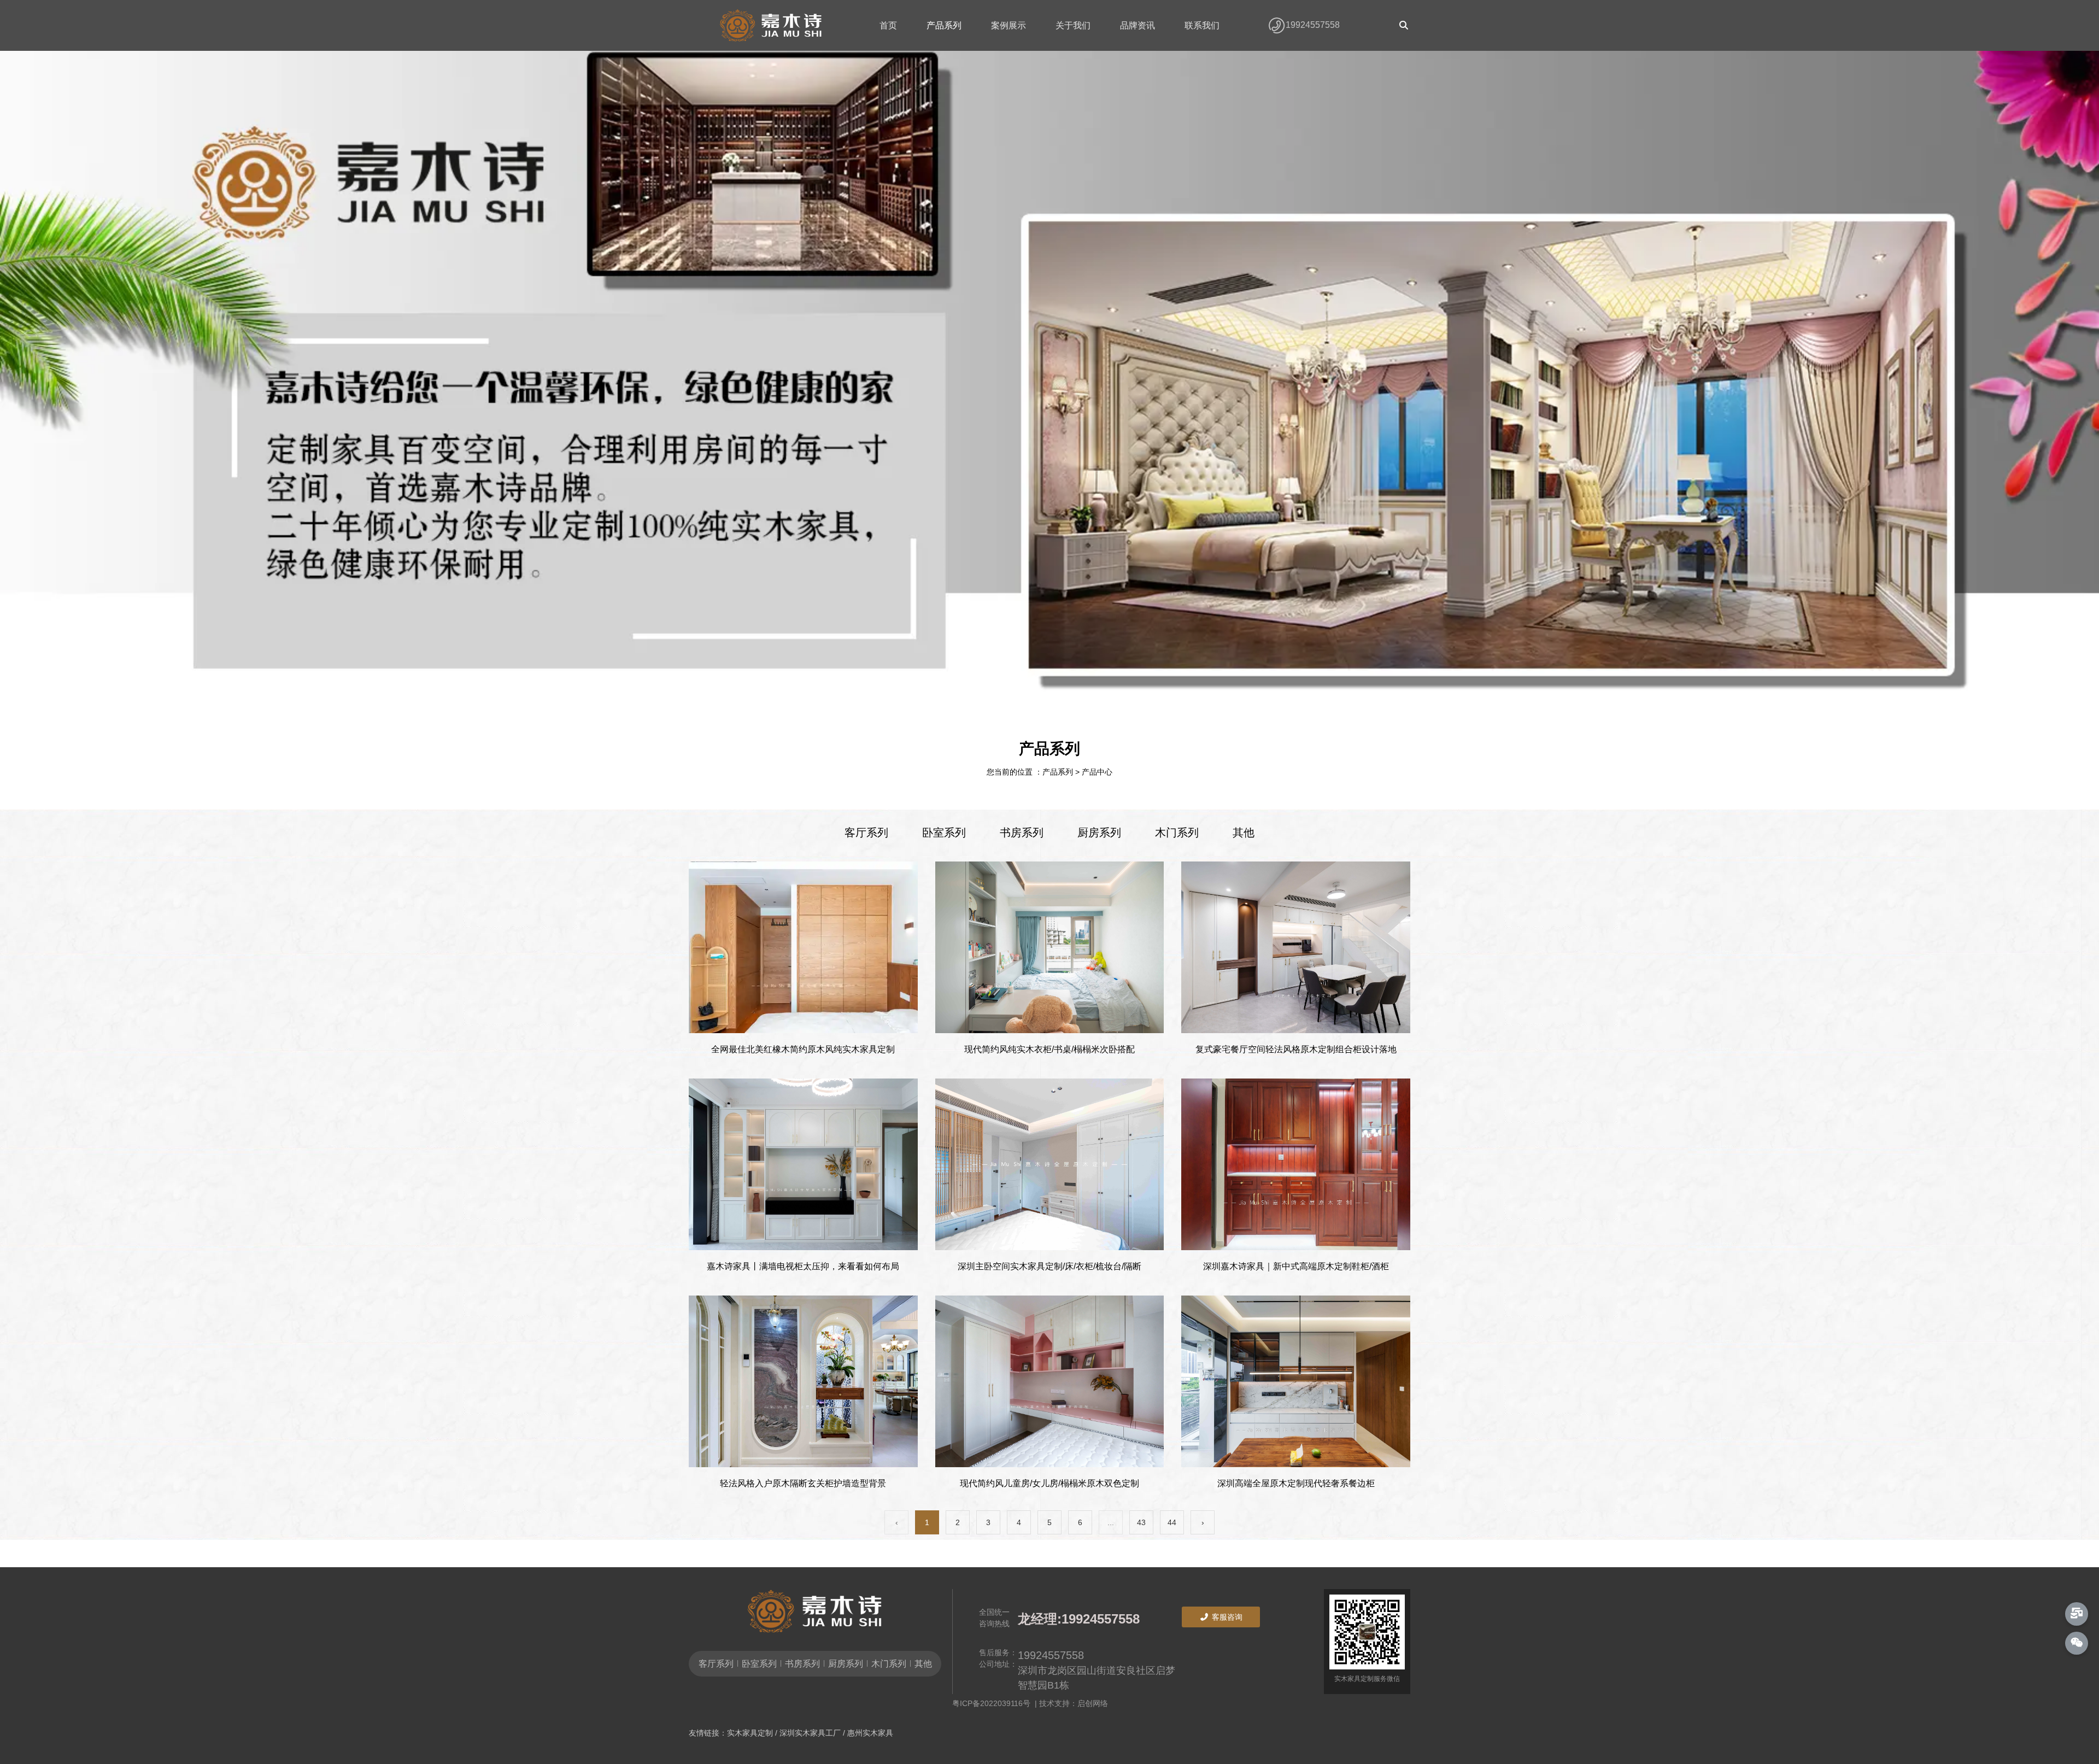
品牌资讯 (1138, 25)
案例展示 (1009, 25)
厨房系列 (1099, 833)
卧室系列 (944, 833)
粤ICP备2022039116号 (993, 1703)
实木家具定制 (750, 1733)
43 (1141, 1522)
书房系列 (1022, 833)
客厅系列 (866, 833)
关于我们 (1073, 25)
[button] (1024, 698)
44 (1172, 1522)
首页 (888, 25)
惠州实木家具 (870, 1733)
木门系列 (1177, 833)
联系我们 (1202, 25)
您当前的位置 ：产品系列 (1031, 772)
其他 (1244, 833)
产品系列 (944, 25)
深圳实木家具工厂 (810, 1733)
